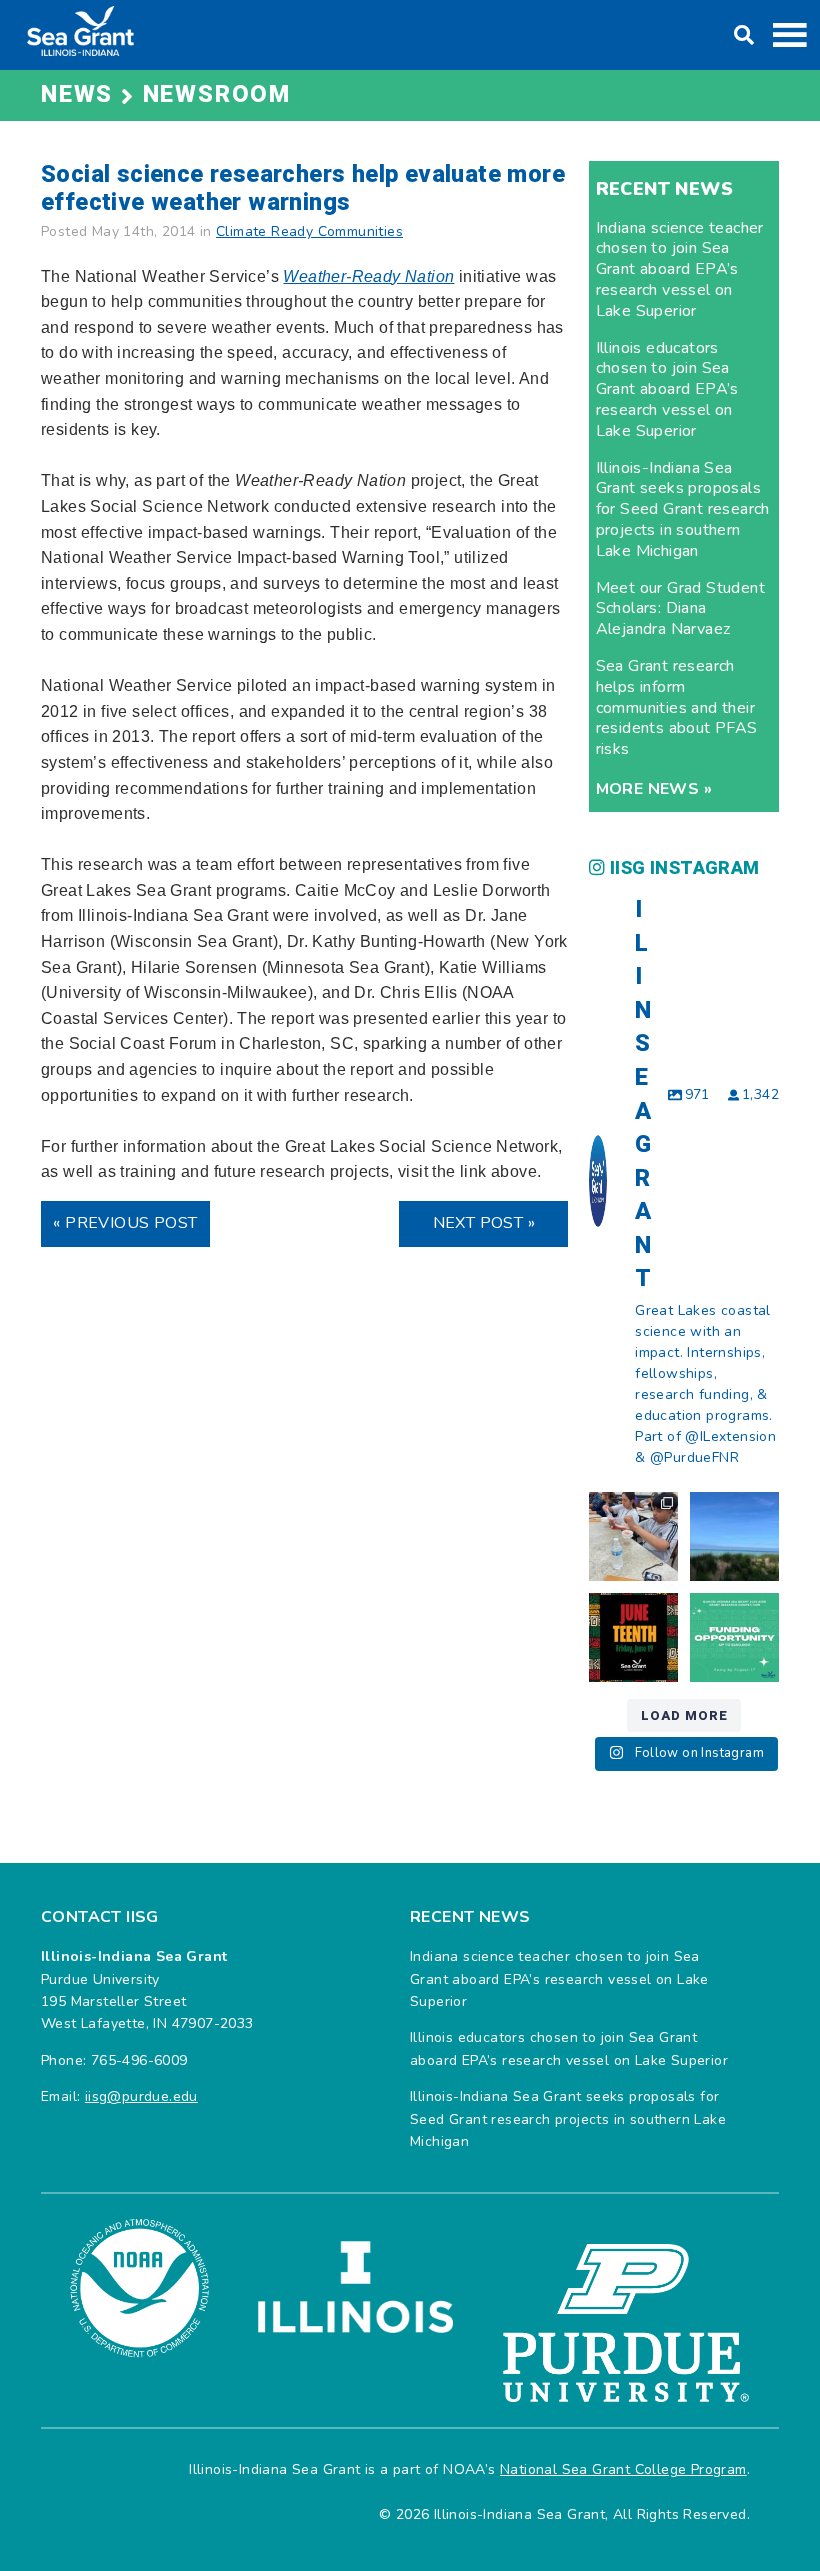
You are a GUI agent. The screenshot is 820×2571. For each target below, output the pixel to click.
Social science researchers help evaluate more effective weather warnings (303, 188)
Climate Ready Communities (309, 231)
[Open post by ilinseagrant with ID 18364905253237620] (633, 1536)
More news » (654, 789)
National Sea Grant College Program (623, 2469)
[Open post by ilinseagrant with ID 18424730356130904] (734, 1637)
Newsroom (217, 94)
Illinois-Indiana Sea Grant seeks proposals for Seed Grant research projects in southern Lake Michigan (683, 509)
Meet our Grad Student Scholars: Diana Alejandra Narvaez (680, 609)
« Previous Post (125, 1223)
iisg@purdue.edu (141, 2096)
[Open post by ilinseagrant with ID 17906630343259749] (734, 1536)
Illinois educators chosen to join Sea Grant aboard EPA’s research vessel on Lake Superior (667, 389)
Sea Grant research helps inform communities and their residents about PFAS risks (677, 707)
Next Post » (484, 1223)
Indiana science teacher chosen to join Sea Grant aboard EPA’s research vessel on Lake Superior (680, 269)
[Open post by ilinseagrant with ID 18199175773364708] (633, 1637)
